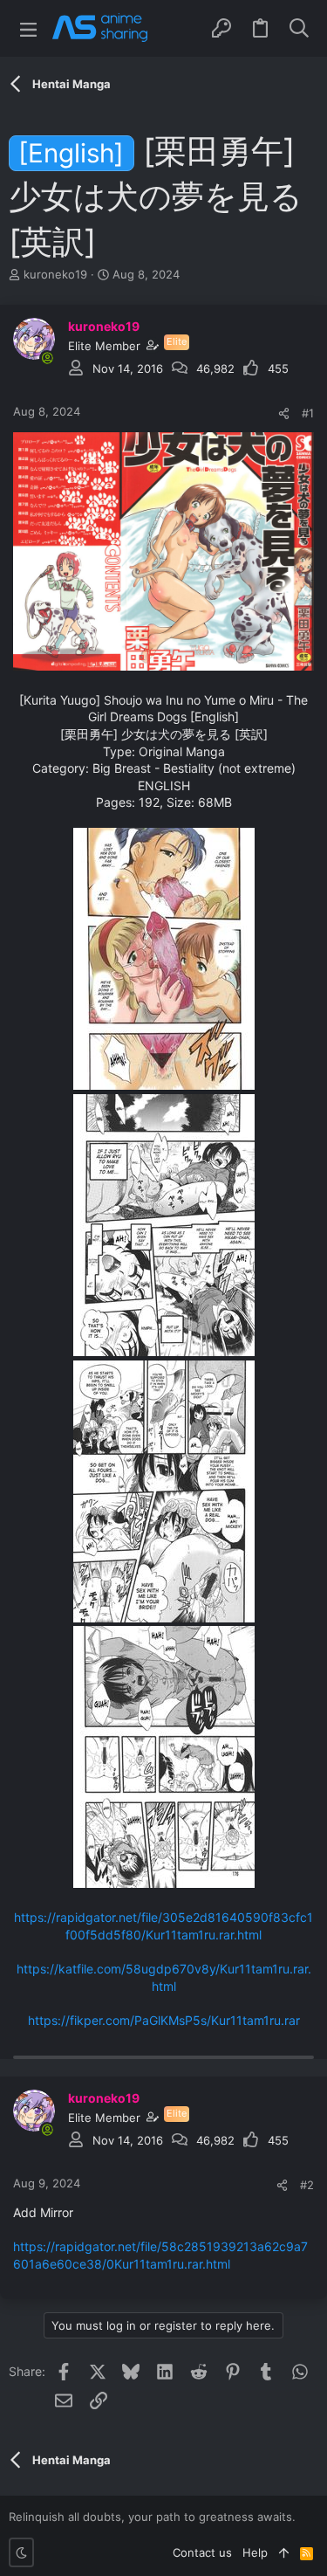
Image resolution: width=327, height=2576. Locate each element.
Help (255, 2552)
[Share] (284, 413)
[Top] (284, 2552)
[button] (28, 28)
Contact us (202, 2552)
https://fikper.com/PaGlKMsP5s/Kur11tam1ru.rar (164, 2020)
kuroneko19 (55, 274)
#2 (307, 2185)
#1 (308, 413)
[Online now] (47, 358)
